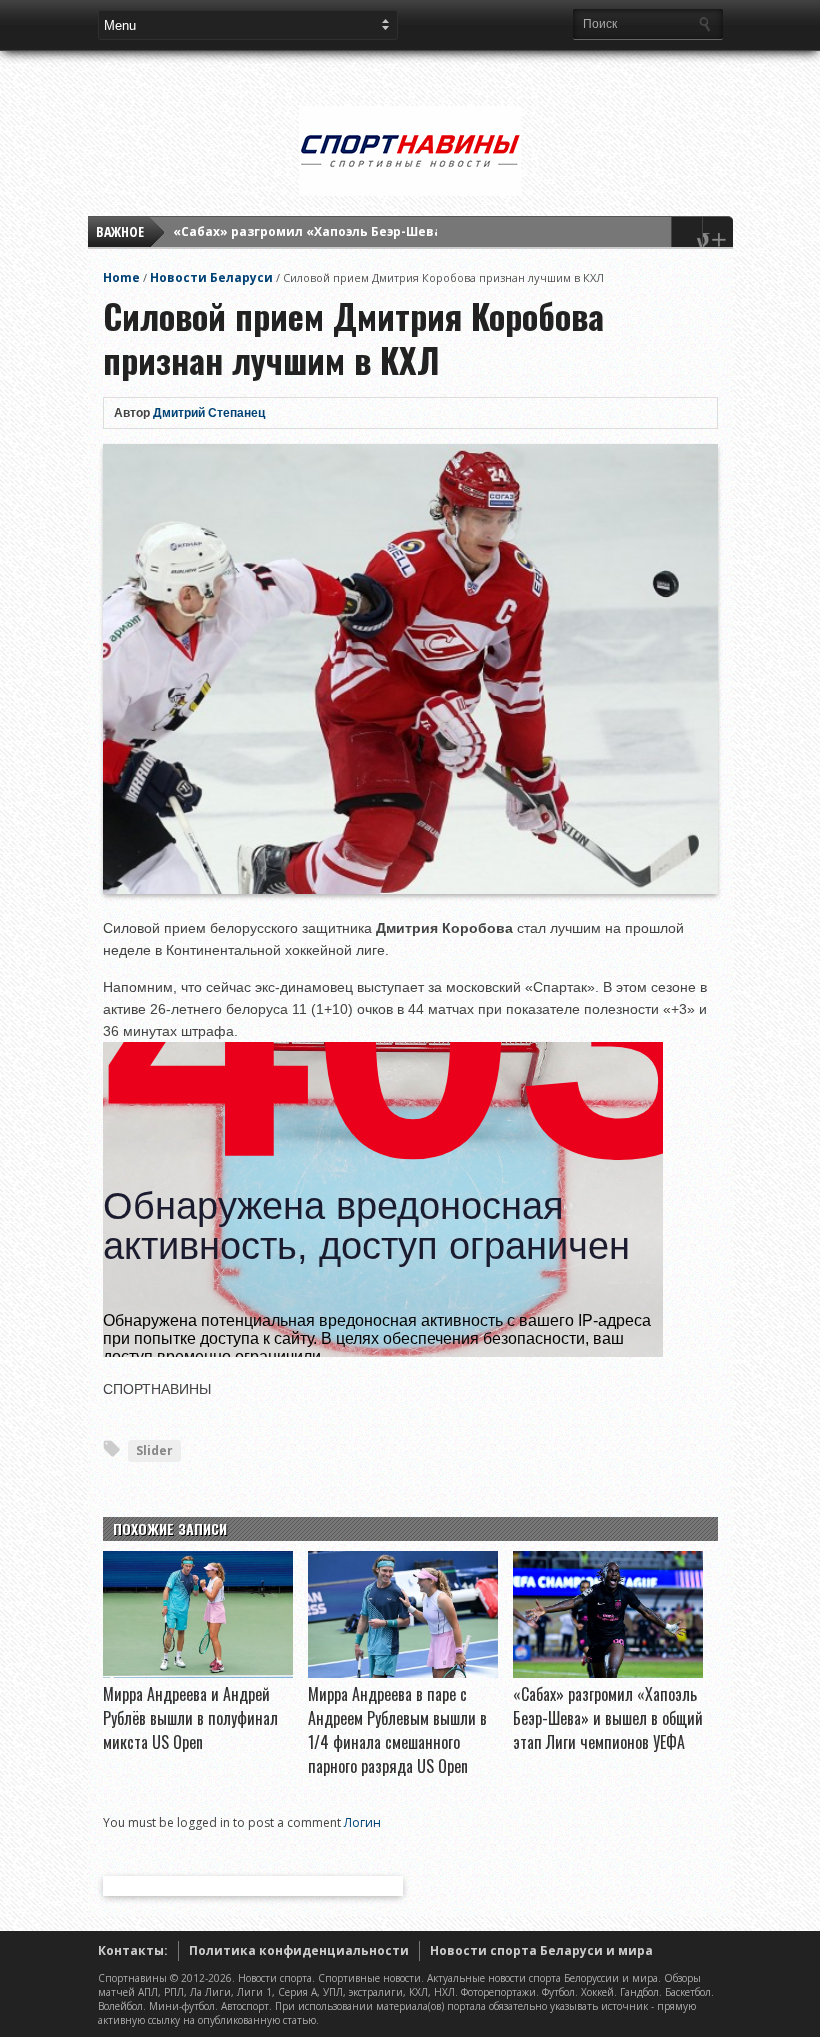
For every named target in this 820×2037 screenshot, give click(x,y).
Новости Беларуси (211, 277)
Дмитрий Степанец (209, 413)
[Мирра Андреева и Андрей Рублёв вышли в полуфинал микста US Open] (198, 1673)
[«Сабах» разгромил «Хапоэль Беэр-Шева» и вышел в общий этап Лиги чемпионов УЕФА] (608, 1673)
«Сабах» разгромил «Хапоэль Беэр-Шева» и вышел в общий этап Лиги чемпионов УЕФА (608, 1718)
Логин (362, 1822)
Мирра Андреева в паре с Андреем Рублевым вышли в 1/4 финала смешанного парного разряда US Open (397, 1730)
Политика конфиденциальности (299, 1950)
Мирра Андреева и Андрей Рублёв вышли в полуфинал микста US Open (190, 1718)
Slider (154, 1450)
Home (121, 277)
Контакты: (133, 1950)
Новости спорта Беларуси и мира (541, 1950)
